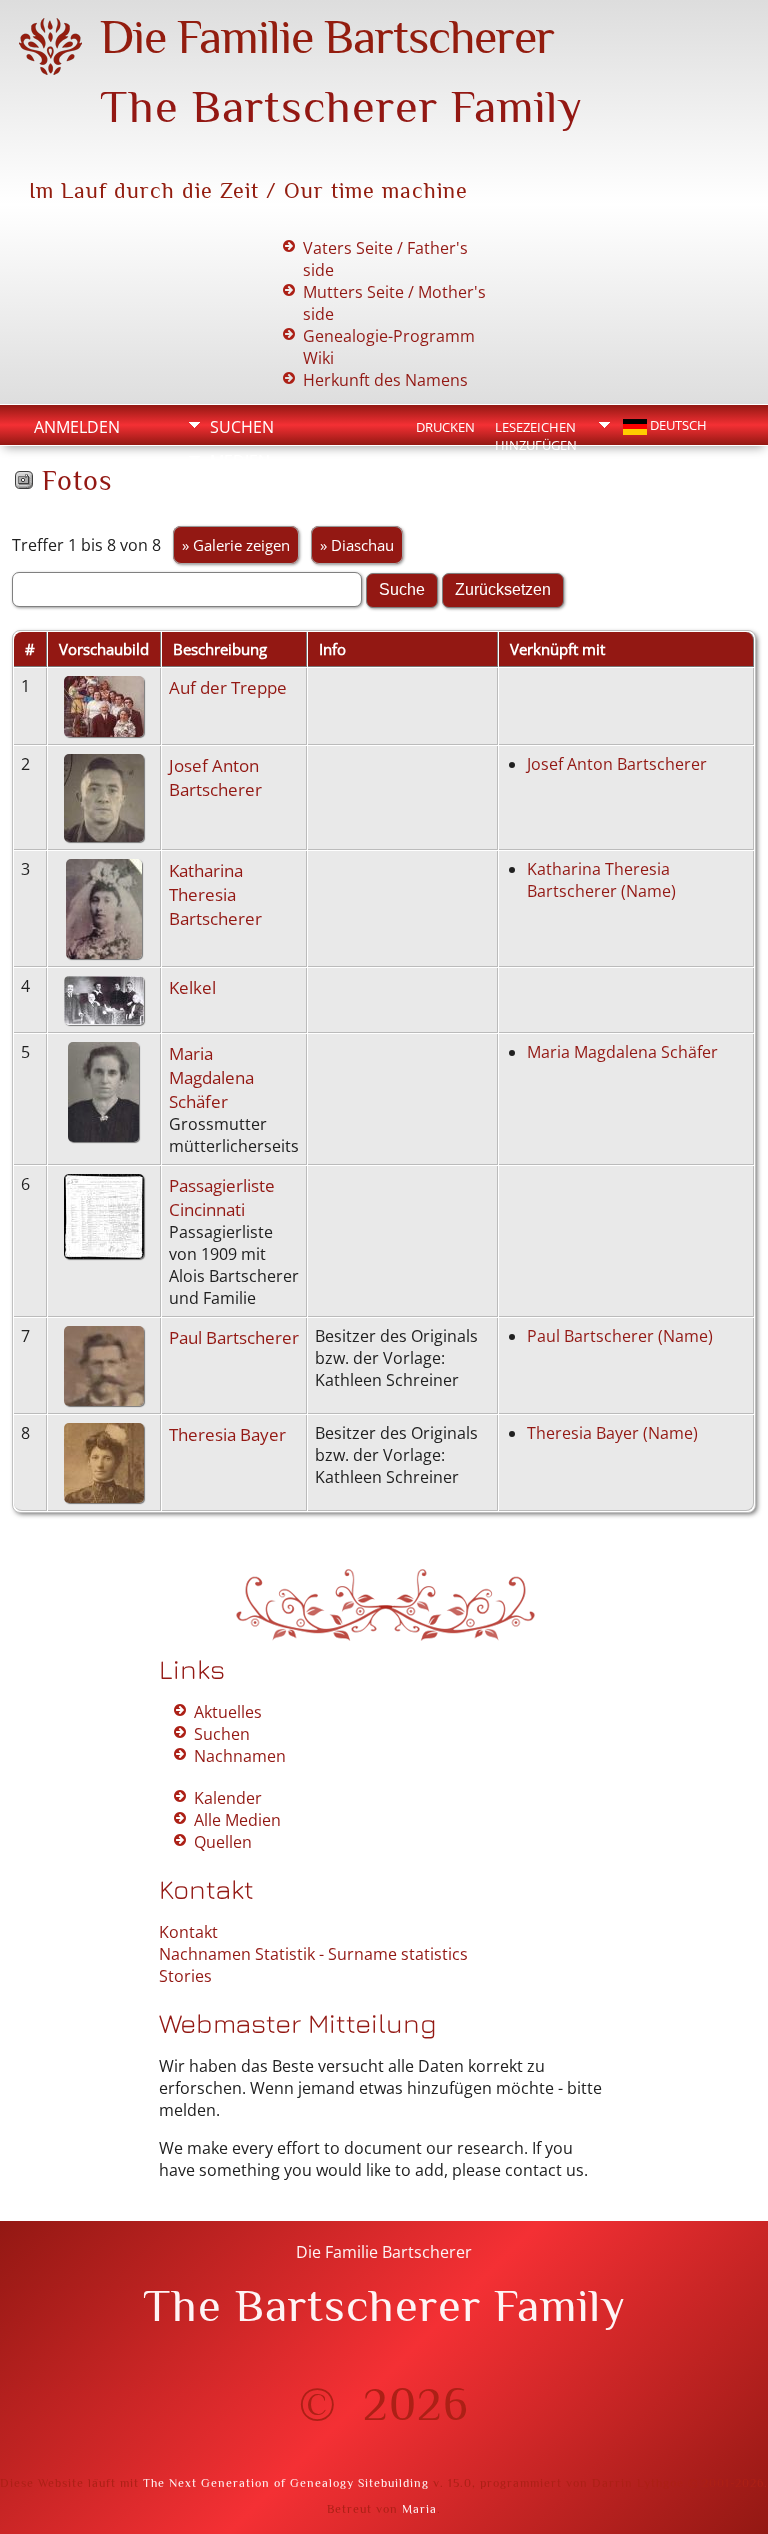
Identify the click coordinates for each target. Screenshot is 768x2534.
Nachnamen (240, 1756)
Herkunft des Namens (385, 380)
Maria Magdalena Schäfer (211, 1077)
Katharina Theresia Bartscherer (215, 894)
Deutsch (677, 425)
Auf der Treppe (228, 687)
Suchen (242, 427)
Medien (240, 461)
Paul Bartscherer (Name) (620, 1336)
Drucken (445, 427)
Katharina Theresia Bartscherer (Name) (601, 880)
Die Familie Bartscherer (327, 37)
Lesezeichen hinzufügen (536, 429)
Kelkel (192, 987)
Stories (185, 1976)
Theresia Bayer (227, 1434)
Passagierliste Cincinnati (222, 1197)
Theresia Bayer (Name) (612, 1433)
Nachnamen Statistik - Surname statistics (313, 1954)
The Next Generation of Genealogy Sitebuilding (286, 2483)
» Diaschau (357, 545)
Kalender (228, 1798)
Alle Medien (237, 1820)
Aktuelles (228, 1712)
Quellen (223, 1842)
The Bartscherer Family (341, 106)
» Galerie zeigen (236, 545)
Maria (419, 2509)
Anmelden (77, 427)
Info (228, 495)
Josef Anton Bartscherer (215, 777)
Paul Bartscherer (234, 1337)
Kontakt (188, 1932)
